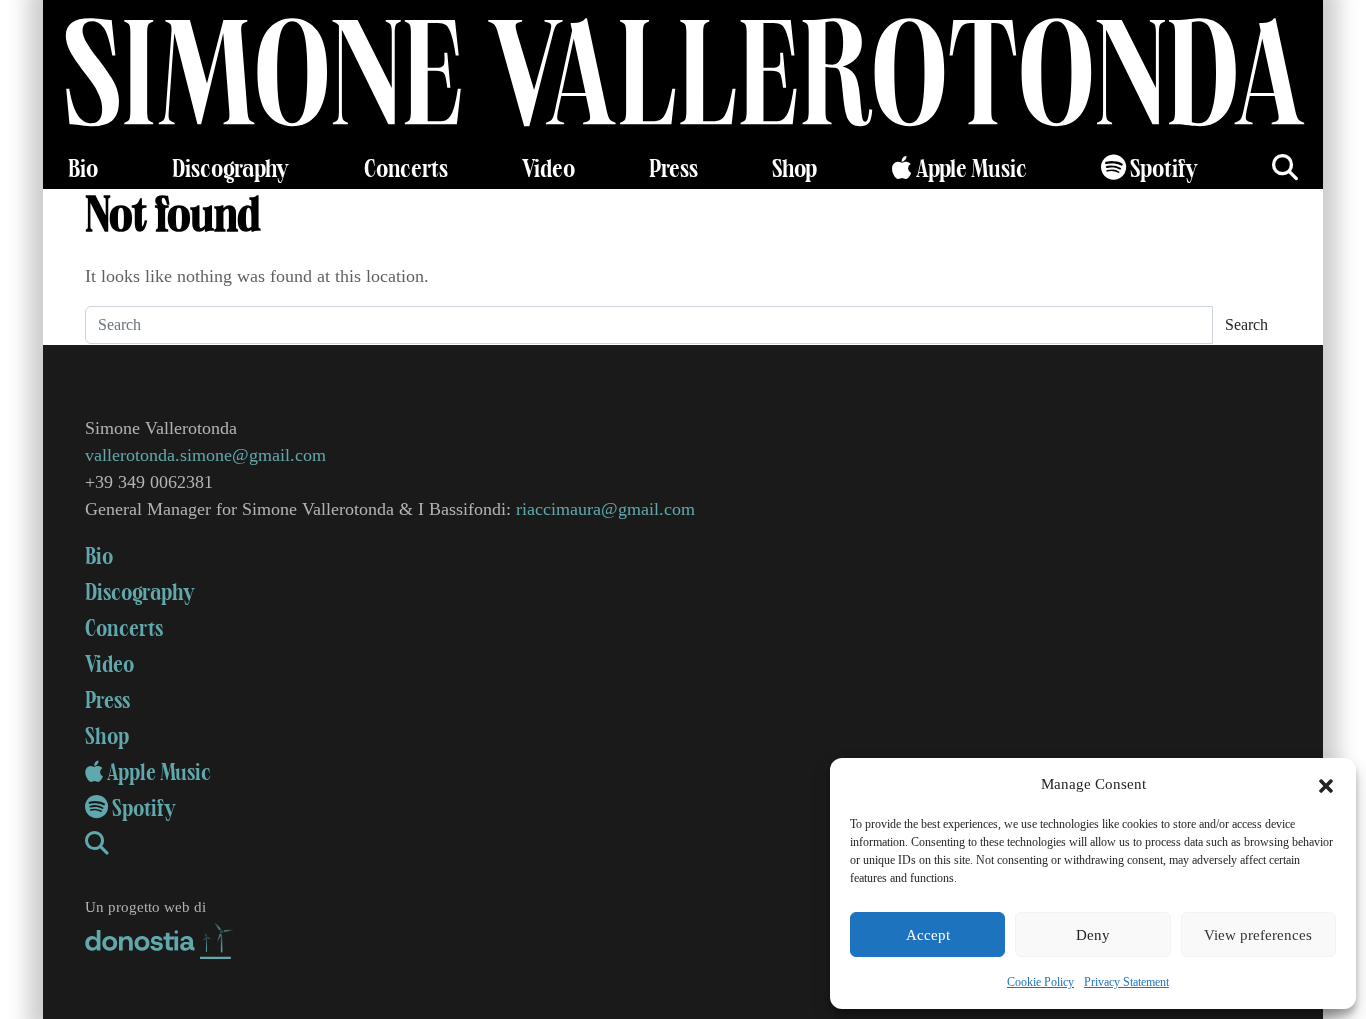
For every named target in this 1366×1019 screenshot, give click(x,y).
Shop (794, 169)
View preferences (1258, 935)
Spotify (1162, 169)
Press (673, 169)
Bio (83, 169)
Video (548, 169)
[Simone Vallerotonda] (683, 75)
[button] (1326, 784)
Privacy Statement (1126, 982)
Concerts (406, 169)
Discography (230, 169)
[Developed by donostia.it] (160, 937)
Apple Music (969, 169)
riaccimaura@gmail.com (605, 509)
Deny (1093, 935)
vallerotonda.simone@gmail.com (205, 455)
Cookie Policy (1040, 982)
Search (1246, 324)
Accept (928, 935)
